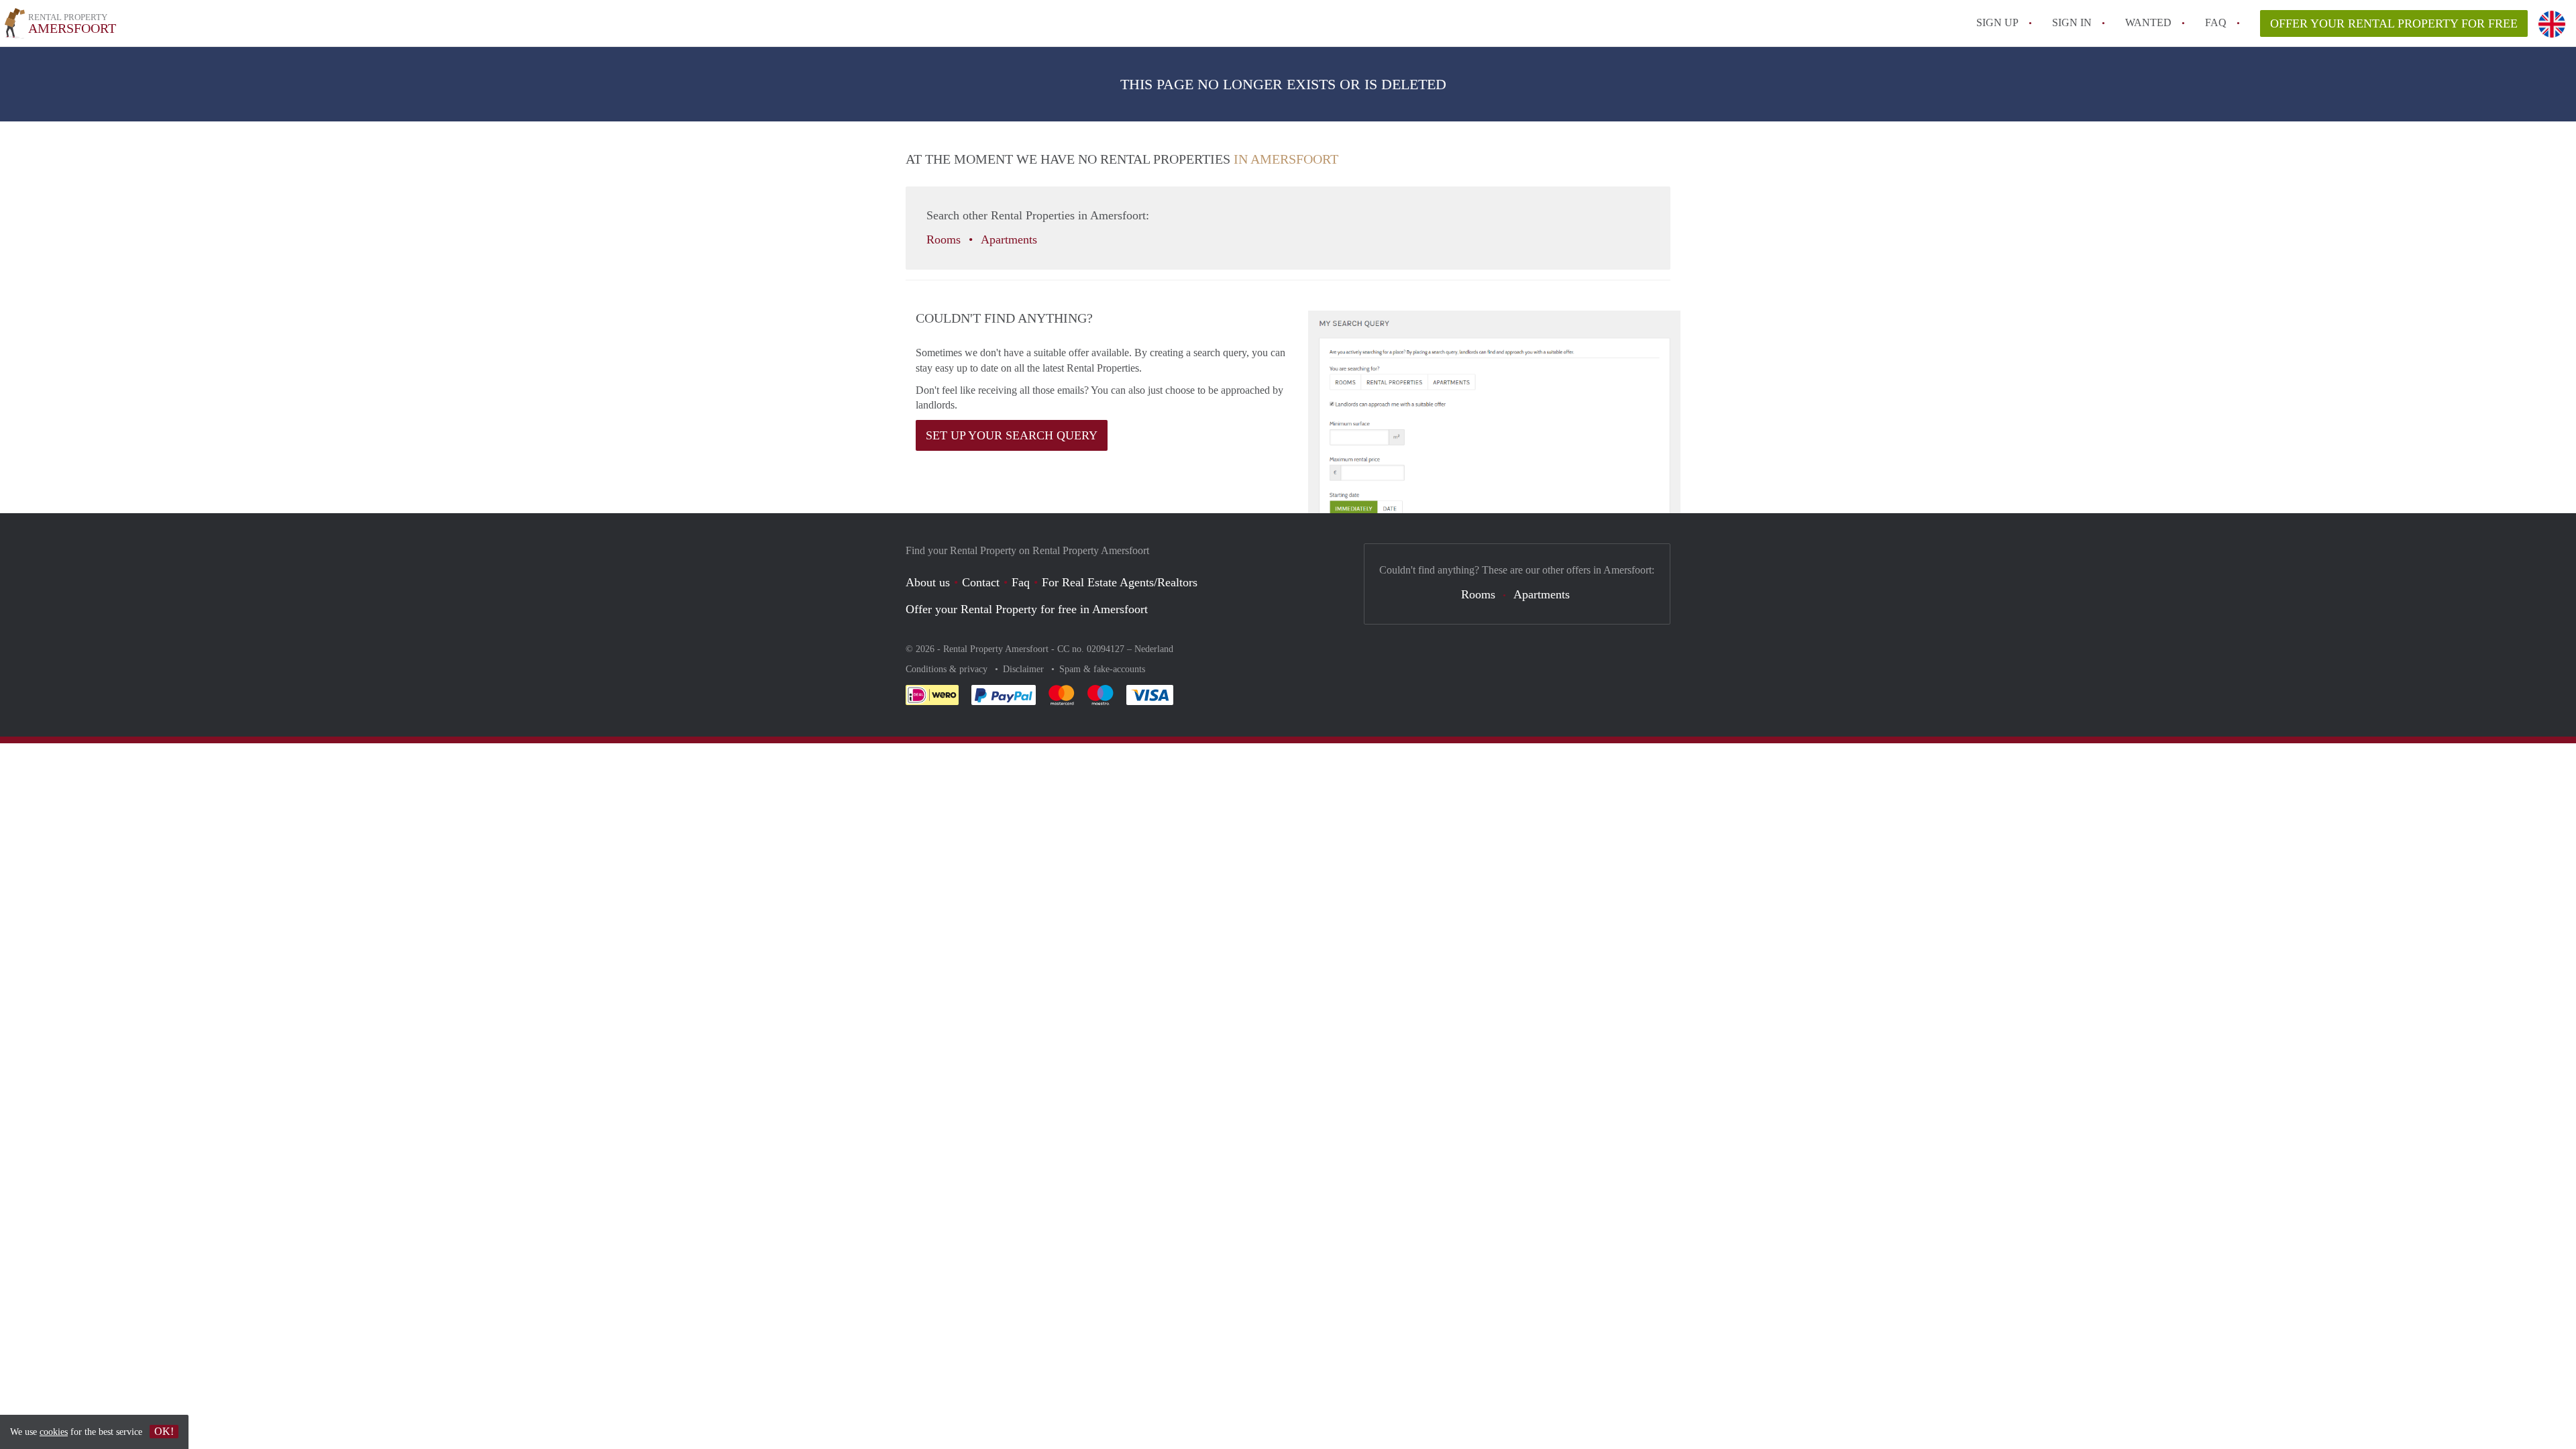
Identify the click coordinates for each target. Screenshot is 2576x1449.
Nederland (1154, 649)
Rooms (945, 239)
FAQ (2216, 22)
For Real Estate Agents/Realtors (1120, 582)
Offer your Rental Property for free (2394, 23)
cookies (54, 1432)
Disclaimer (1025, 669)
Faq (1021, 582)
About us (928, 582)
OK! (164, 1431)
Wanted (2148, 22)
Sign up (1997, 22)
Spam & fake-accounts (1102, 669)
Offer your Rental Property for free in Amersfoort (1027, 609)
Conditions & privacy (948, 669)
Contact (981, 582)
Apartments (1011, 239)
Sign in (2072, 22)
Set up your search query (1012, 435)
